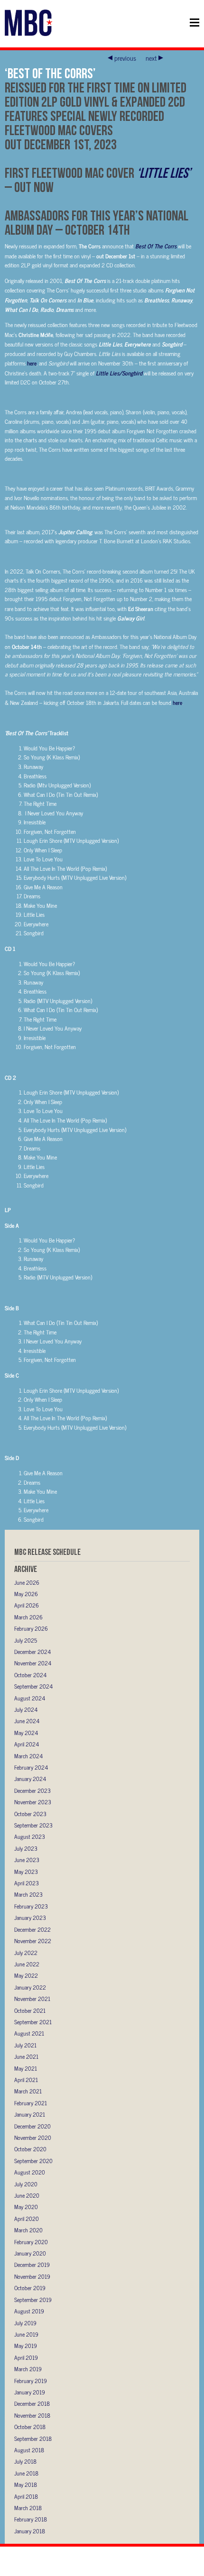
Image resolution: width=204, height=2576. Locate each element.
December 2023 (32, 1790)
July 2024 (26, 1709)
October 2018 (30, 2427)
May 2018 (26, 2485)
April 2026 (27, 1605)
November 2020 (33, 2138)
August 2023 (30, 1836)
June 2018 (26, 2473)
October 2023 (30, 1814)
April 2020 (27, 2219)
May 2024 (26, 1733)
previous (125, 58)
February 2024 (31, 1767)
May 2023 (26, 1872)
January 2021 (30, 2114)
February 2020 (31, 2242)
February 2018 (31, 2519)
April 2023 (27, 1883)
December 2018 (32, 2403)
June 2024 (27, 1721)
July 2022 (26, 1953)
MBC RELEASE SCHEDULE (47, 1552)
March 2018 (28, 2508)
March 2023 (28, 1894)
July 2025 (26, 1640)
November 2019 (32, 2276)
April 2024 (27, 1744)
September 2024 (33, 1686)
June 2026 (27, 1582)
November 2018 (32, 2415)
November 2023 (33, 1802)
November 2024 (33, 1663)
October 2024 (30, 1675)
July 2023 (26, 1848)
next (151, 58)
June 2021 (26, 2056)
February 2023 (31, 1906)
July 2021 (25, 2045)
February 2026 (31, 1628)
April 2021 (26, 2080)
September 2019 (33, 2300)
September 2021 (33, 2022)
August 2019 (29, 2311)
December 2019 (32, 2265)
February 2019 (31, 2381)
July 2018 (25, 2461)
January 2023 (30, 1918)
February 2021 (31, 2103)
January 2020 (30, 2253)
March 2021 (28, 2091)
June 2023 (27, 1860)
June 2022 (27, 1964)
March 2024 (28, 1756)
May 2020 (26, 2207)
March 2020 (28, 2230)
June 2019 (26, 2334)
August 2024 (30, 1698)
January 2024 (30, 1779)
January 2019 (30, 2392)
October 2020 (30, 2149)
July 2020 (26, 2184)
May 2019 (26, 2346)
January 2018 (30, 2531)
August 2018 (29, 2450)
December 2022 (32, 1929)
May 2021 (26, 2068)
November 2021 (32, 1999)
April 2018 (26, 2496)
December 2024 (32, 1652)
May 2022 (26, 1975)
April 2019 (26, 2357)
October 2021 (30, 2010)
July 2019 (25, 2323)
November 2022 (33, 1941)
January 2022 (30, 1987)
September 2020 (33, 2161)
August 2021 (29, 2033)
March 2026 (28, 1617)
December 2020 (32, 2126)
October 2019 (30, 2288)
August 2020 (30, 2172)
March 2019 (28, 2369)
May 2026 (26, 1594)
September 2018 (33, 2439)
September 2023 (33, 1825)
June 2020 (27, 2195)
